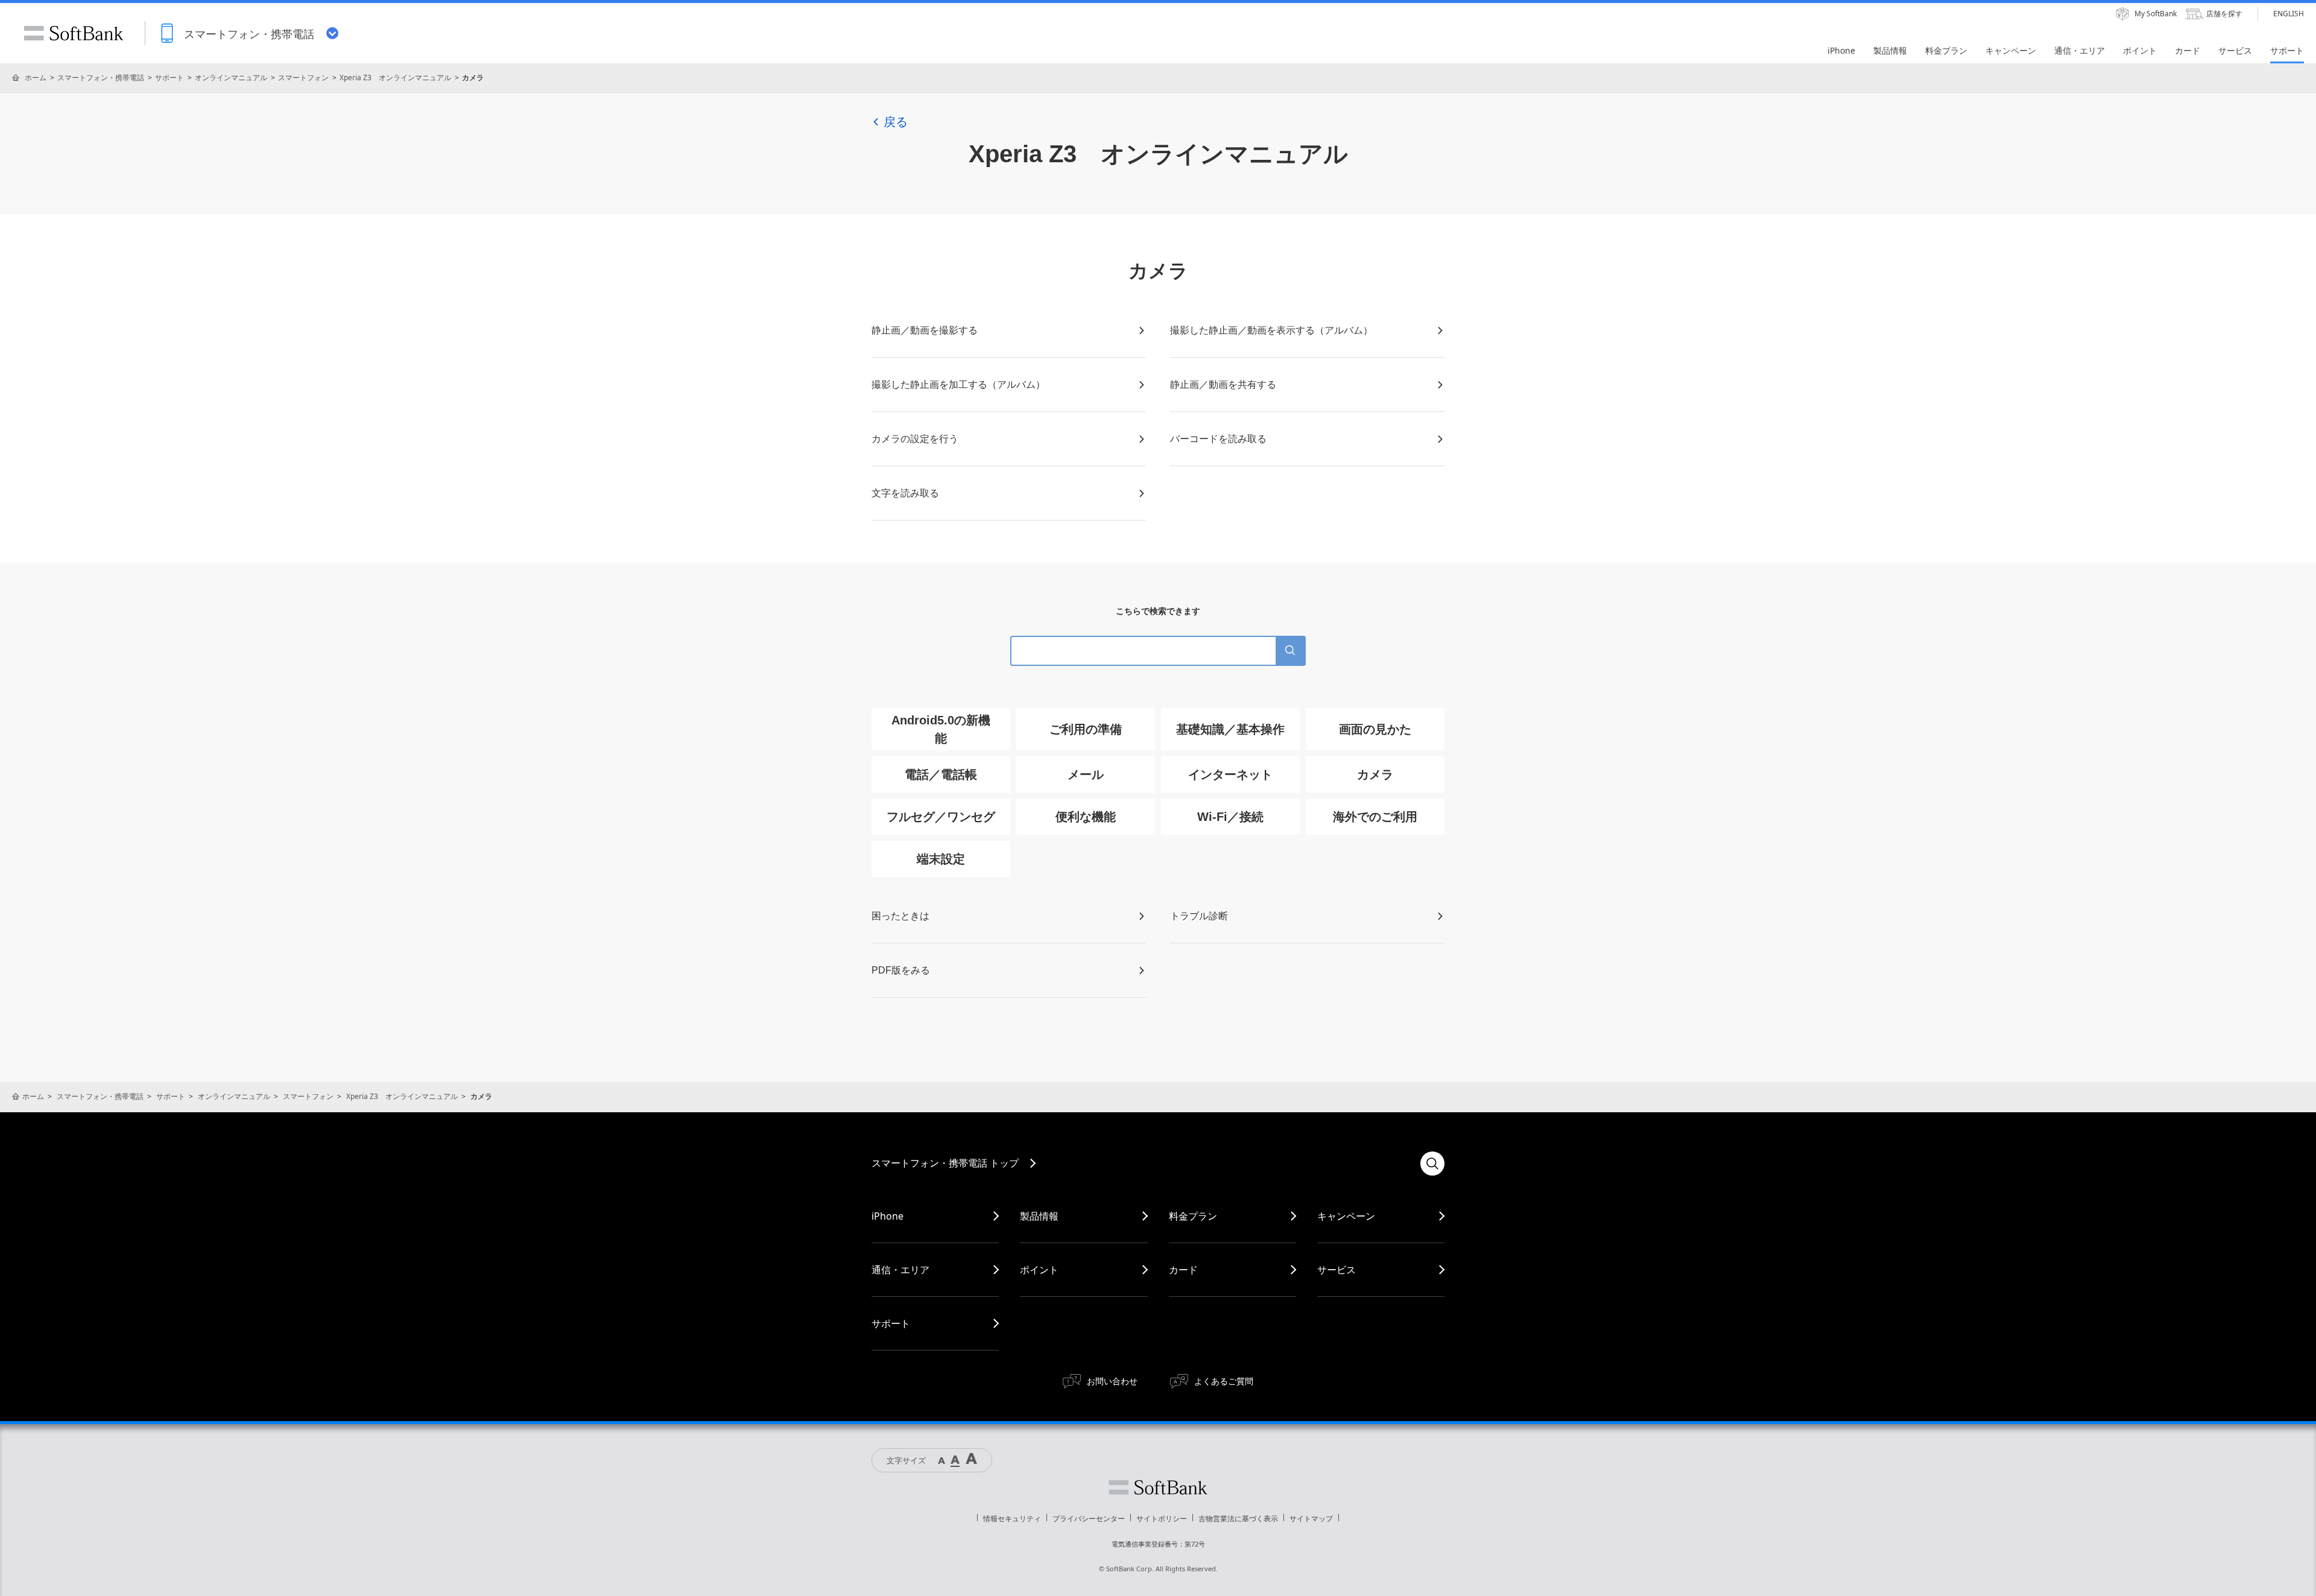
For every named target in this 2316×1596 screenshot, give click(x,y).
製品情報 (1039, 1216)
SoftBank (74, 33)
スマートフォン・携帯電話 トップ (945, 1163)
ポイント (1039, 1270)
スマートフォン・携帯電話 (101, 78)
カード (1183, 1270)
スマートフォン (303, 78)
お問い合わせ (1112, 1381)
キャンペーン (1346, 1216)
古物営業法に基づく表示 (1238, 1518)
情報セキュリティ (1012, 1518)
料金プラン (1193, 1216)
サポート (169, 78)
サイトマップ (1311, 1518)
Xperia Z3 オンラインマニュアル (395, 78)
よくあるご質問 (1224, 1381)
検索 (1432, 1164)
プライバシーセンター (1089, 1518)
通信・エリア (900, 1270)
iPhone (887, 1216)
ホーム (36, 78)
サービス (1337, 1270)
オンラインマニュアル (231, 78)
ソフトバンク (1158, 1487)
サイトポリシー (1162, 1518)
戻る (896, 122)
